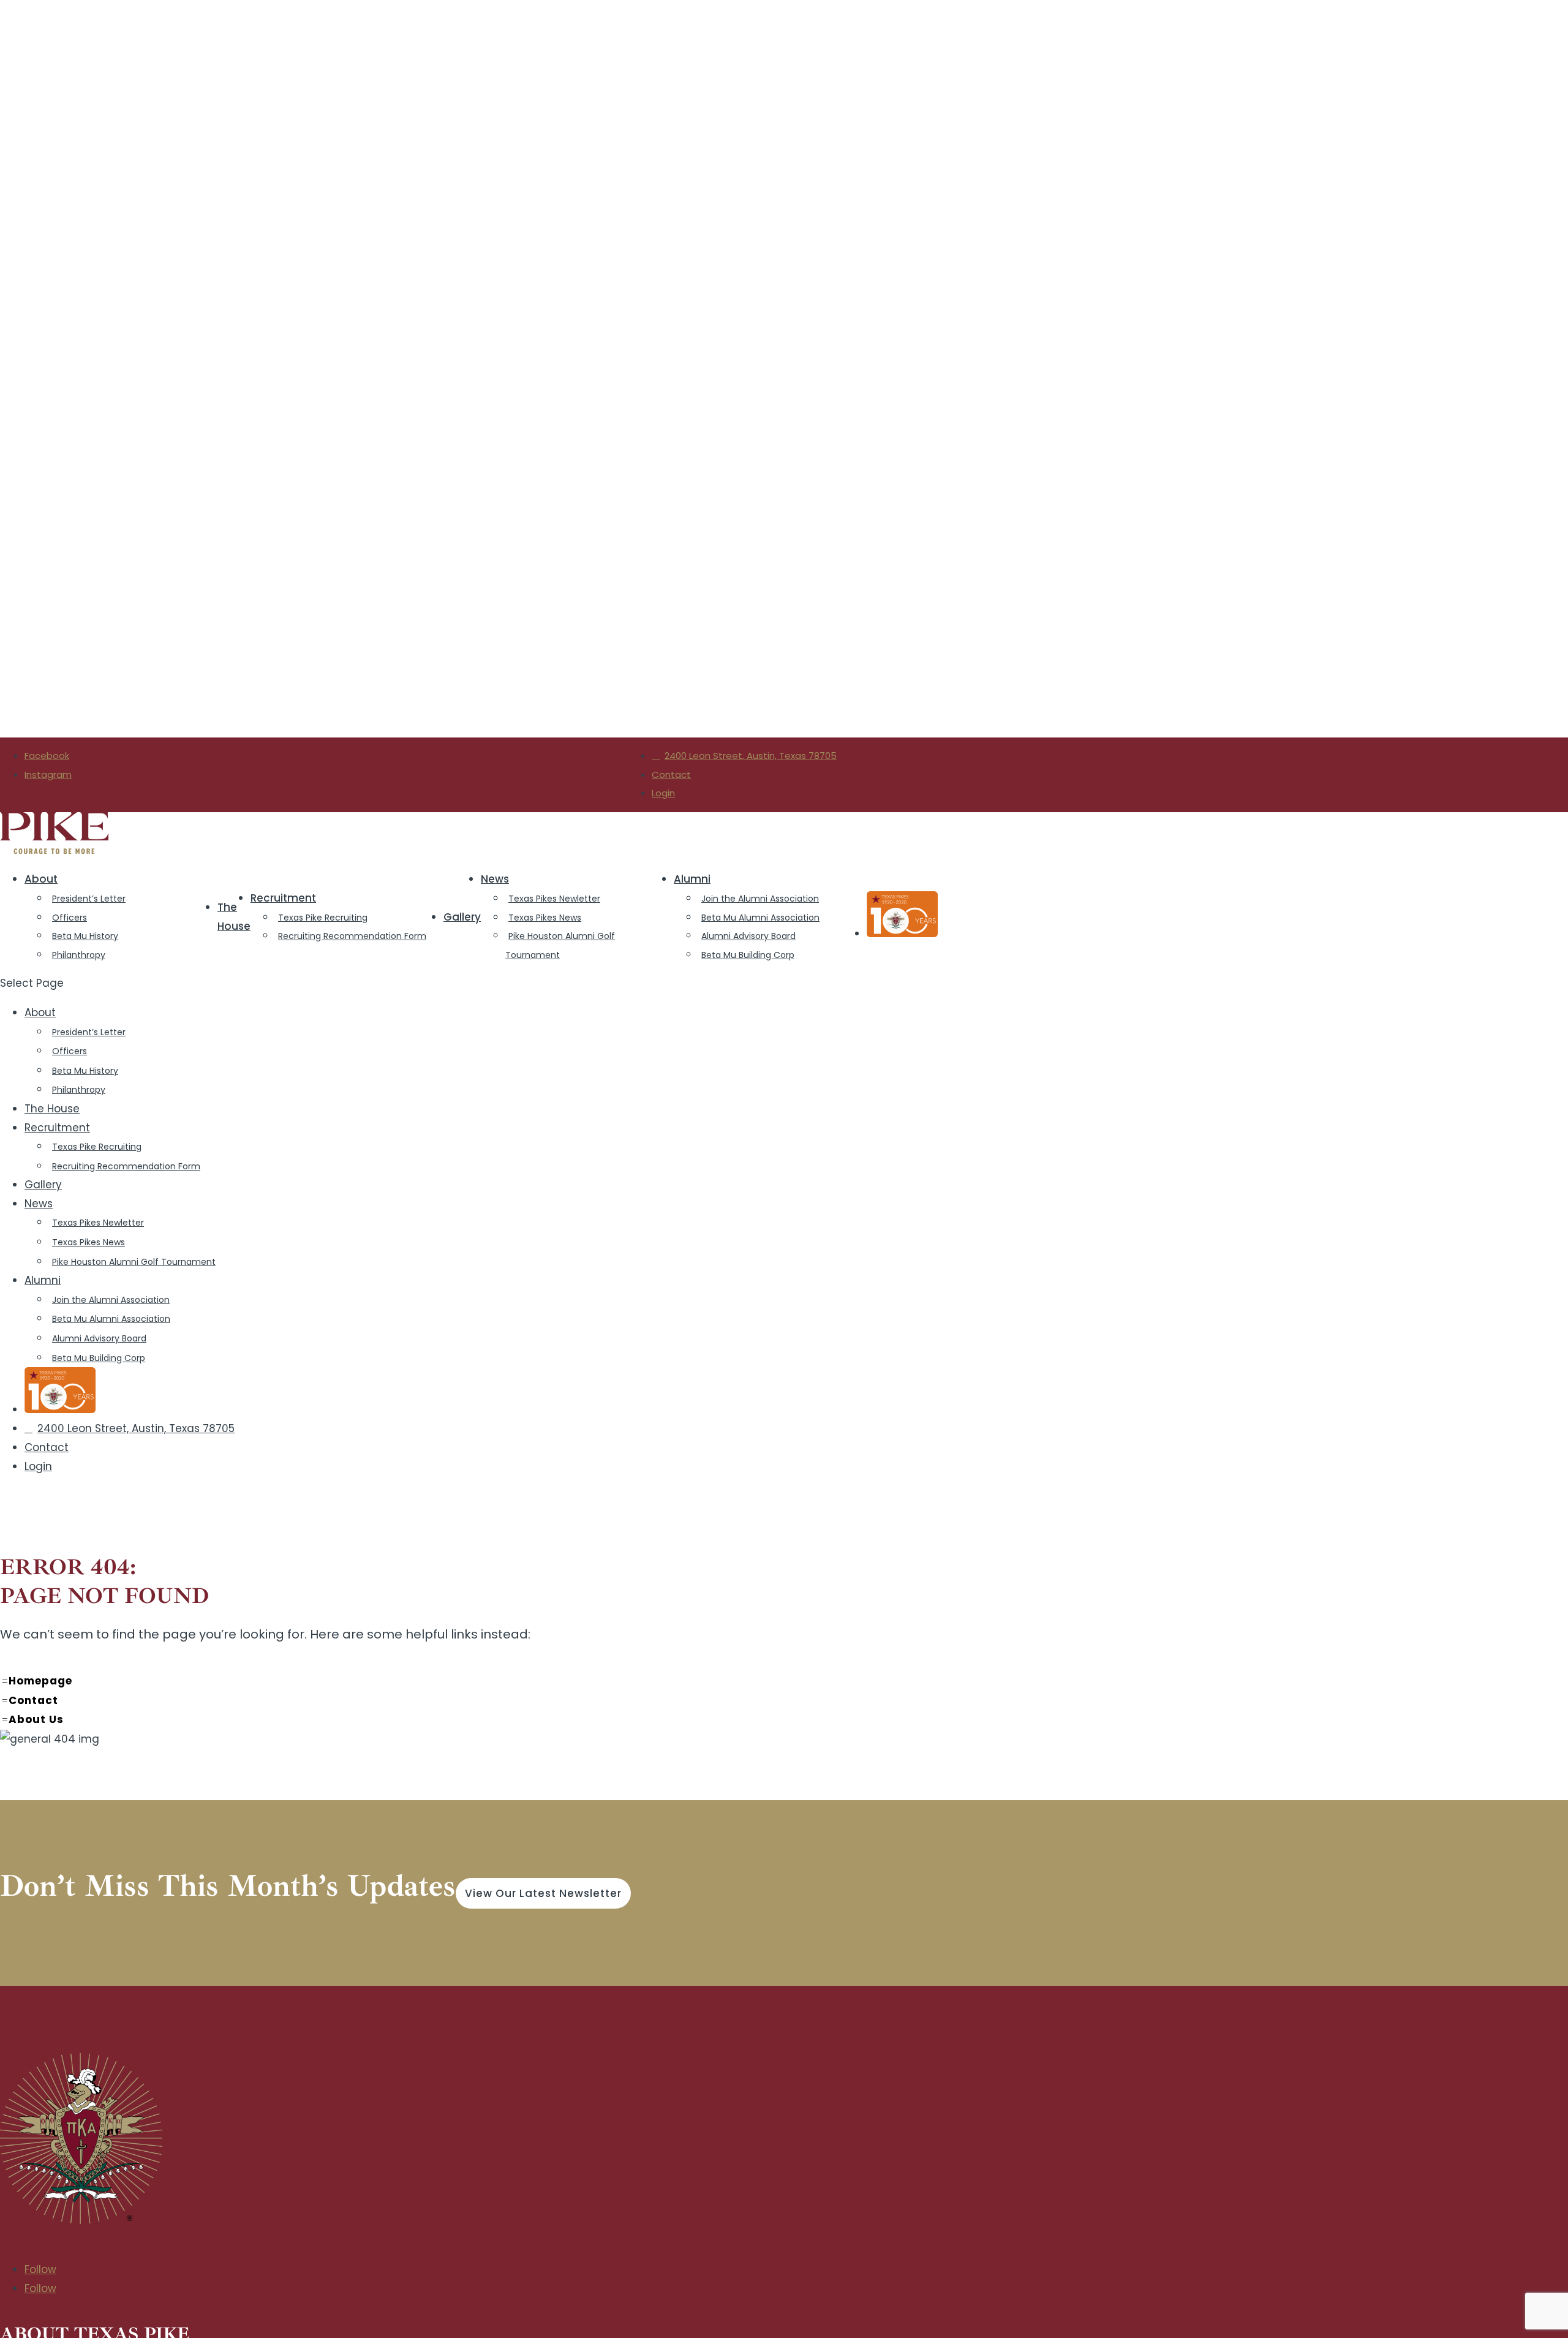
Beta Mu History (85, 936)
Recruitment (283, 898)
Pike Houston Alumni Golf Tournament (560, 945)
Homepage (44, 1429)
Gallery (462, 917)
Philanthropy (79, 955)
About (41, 879)
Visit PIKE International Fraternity (79, 2241)
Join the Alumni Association (760, 899)
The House (234, 917)
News (495, 879)
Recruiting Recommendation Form (352, 936)
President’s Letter (89, 899)
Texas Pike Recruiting (323, 918)
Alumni (692, 879)
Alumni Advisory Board (748, 936)
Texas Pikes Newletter (554, 899)
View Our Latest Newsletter (543, 1642)
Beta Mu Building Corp (748, 955)
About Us (40, 1468)
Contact (671, 775)
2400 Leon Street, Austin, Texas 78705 (751, 756)
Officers (70, 918)
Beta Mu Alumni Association (760, 918)
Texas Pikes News (545, 918)
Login (663, 793)
